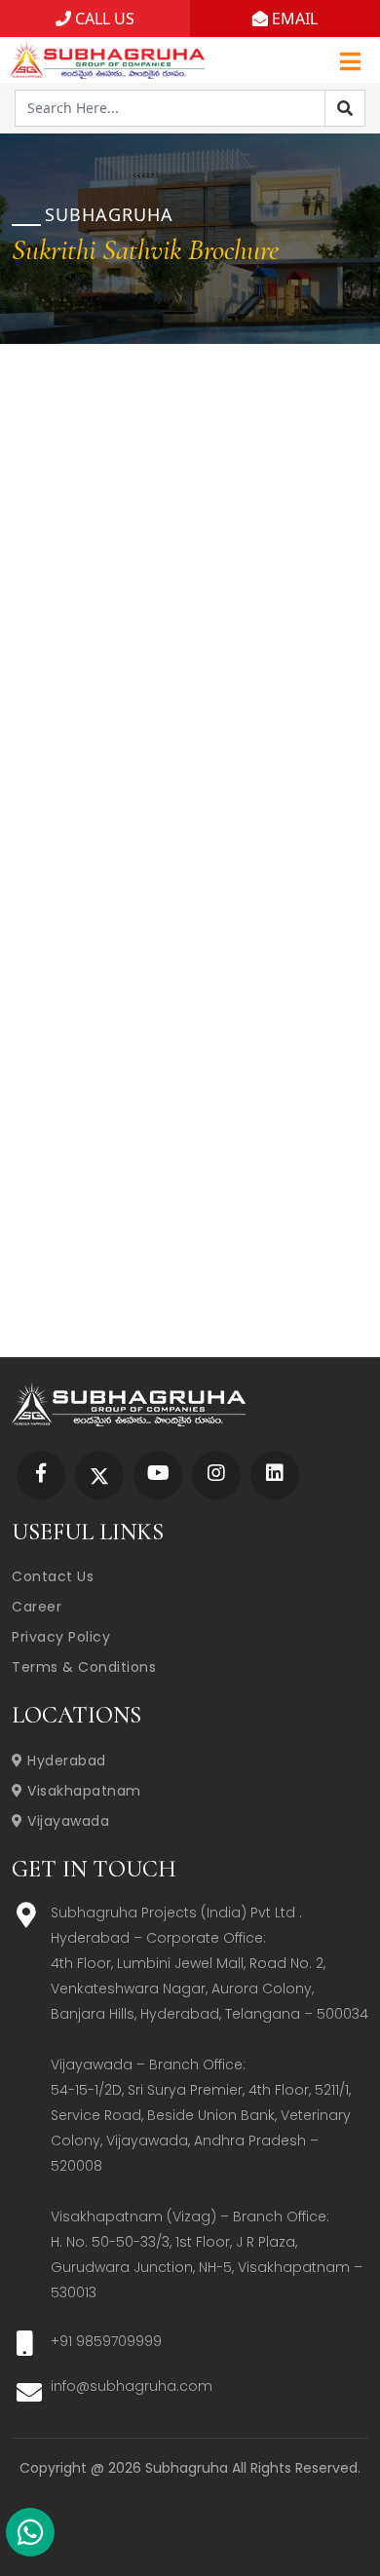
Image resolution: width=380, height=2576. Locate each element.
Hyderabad (65, 1761)
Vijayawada (66, 1821)
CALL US (103, 19)
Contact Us (53, 1576)
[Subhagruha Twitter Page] (99, 1475)
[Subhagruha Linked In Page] (275, 1475)
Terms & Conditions (84, 1667)
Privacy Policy (61, 1637)
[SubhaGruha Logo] (107, 57)
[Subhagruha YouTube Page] (158, 1475)
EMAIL (293, 19)
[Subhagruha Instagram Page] (216, 1475)
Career (37, 1607)
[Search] (345, 108)
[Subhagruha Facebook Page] (41, 1475)
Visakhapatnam (82, 1791)
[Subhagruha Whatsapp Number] (30, 2536)
